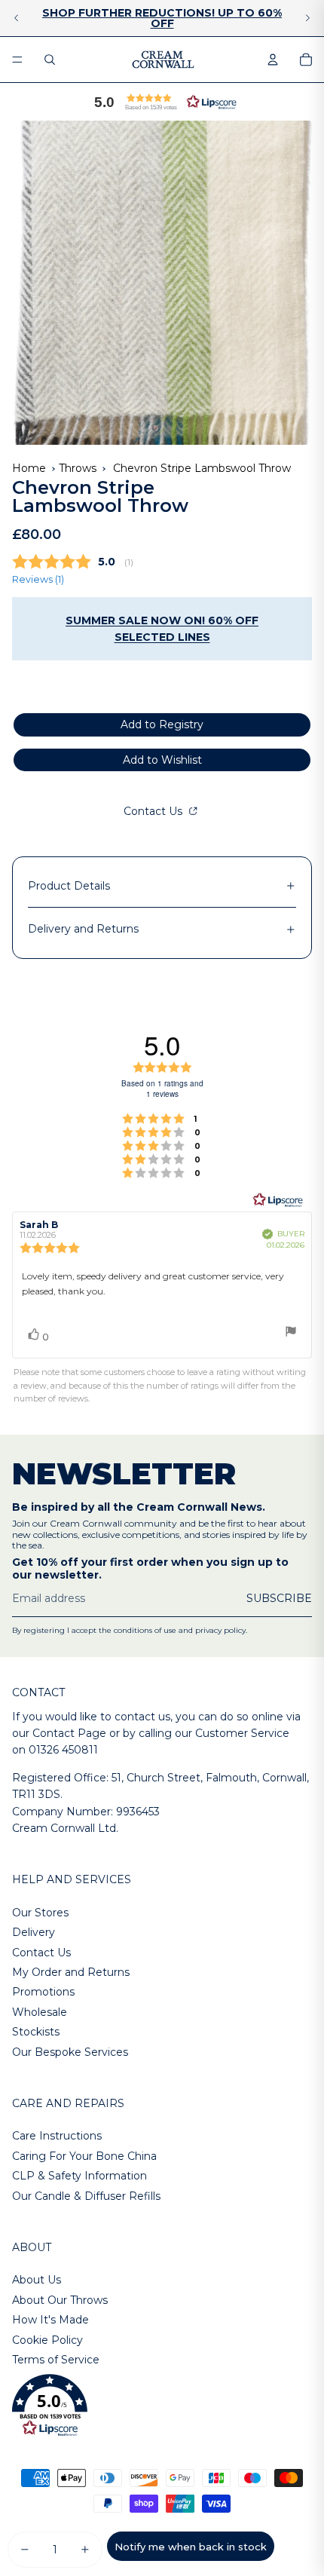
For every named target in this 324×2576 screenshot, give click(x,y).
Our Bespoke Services (70, 2052)
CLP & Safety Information (79, 2176)
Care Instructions (57, 2136)
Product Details (69, 886)
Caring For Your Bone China (84, 2156)
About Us (37, 2280)
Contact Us (154, 811)
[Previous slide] (17, 18)
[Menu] (17, 60)
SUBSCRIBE (279, 1598)
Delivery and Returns (83, 929)
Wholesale (40, 2012)
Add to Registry (162, 724)
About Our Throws (60, 2300)
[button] (162, 102)
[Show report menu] (291, 1333)
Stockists (36, 2032)
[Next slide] (307, 18)
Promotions (43, 1992)
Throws (78, 468)
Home (29, 468)
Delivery (34, 1932)
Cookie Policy (47, 2340)
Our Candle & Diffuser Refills (86, 2196)
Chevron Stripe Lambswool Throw (202, 468)
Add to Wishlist (162, 760)
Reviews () (38, 579)
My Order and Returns (71, 1972)
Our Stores (40, 1913)
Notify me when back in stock (191, 2547)
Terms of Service (56, 2360)
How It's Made (50, 2320)
